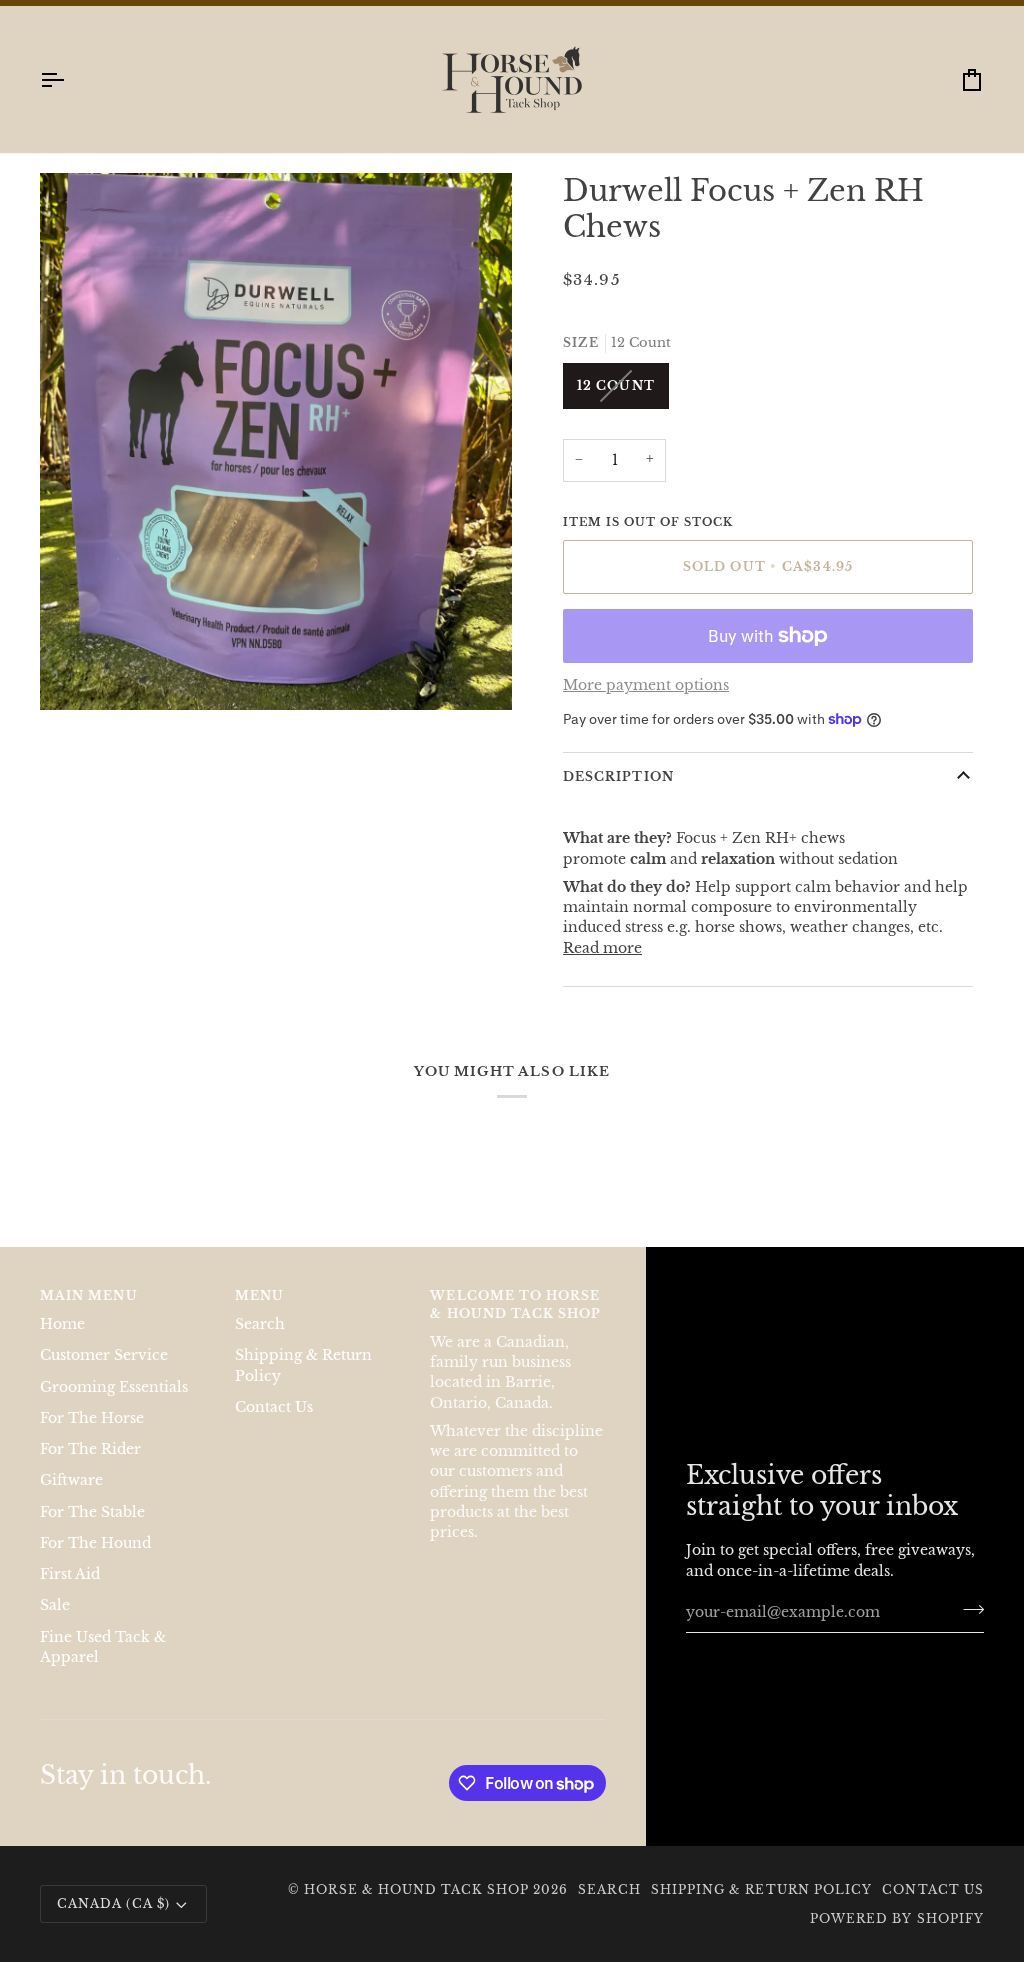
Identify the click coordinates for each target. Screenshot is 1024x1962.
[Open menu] (70, 99)
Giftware (71, 1499)
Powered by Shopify (897, 1937)
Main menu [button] (89, 1314)
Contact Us (274, 1426)
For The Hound (95, 1562)
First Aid (70, 1593)
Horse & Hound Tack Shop (418, 1908)
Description (618, 795)
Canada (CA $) (113, 1922)
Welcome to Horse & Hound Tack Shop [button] (515, 1323)
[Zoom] (77, 691)
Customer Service (104, 1374)
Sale (55, 1624)
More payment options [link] (646, 705)
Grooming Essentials (114, 1406)
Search (260, 1343)
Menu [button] (259, 1314)
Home (62, 1343)
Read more (602, 967)
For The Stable (92, 1531)
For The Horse (92, 1437)
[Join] (967, 1629)
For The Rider (90, 1468)
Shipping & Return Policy (762, 1908)
